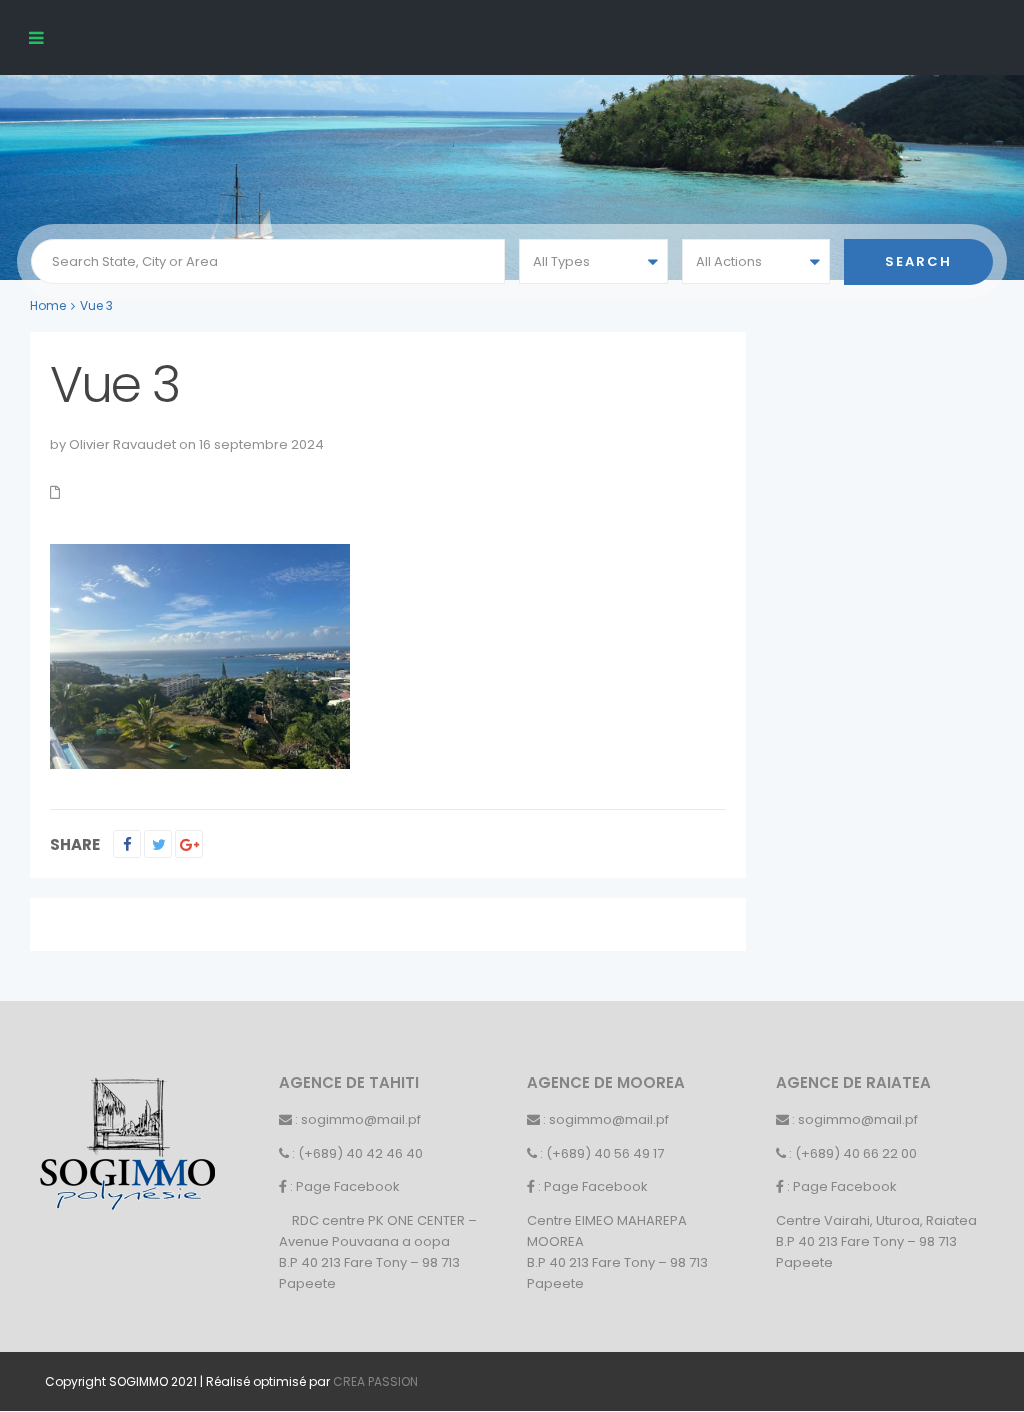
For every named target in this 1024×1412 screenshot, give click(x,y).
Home (48, 305)
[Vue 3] (200, 655)
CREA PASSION (375, 1381)
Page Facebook (348, 1186)
